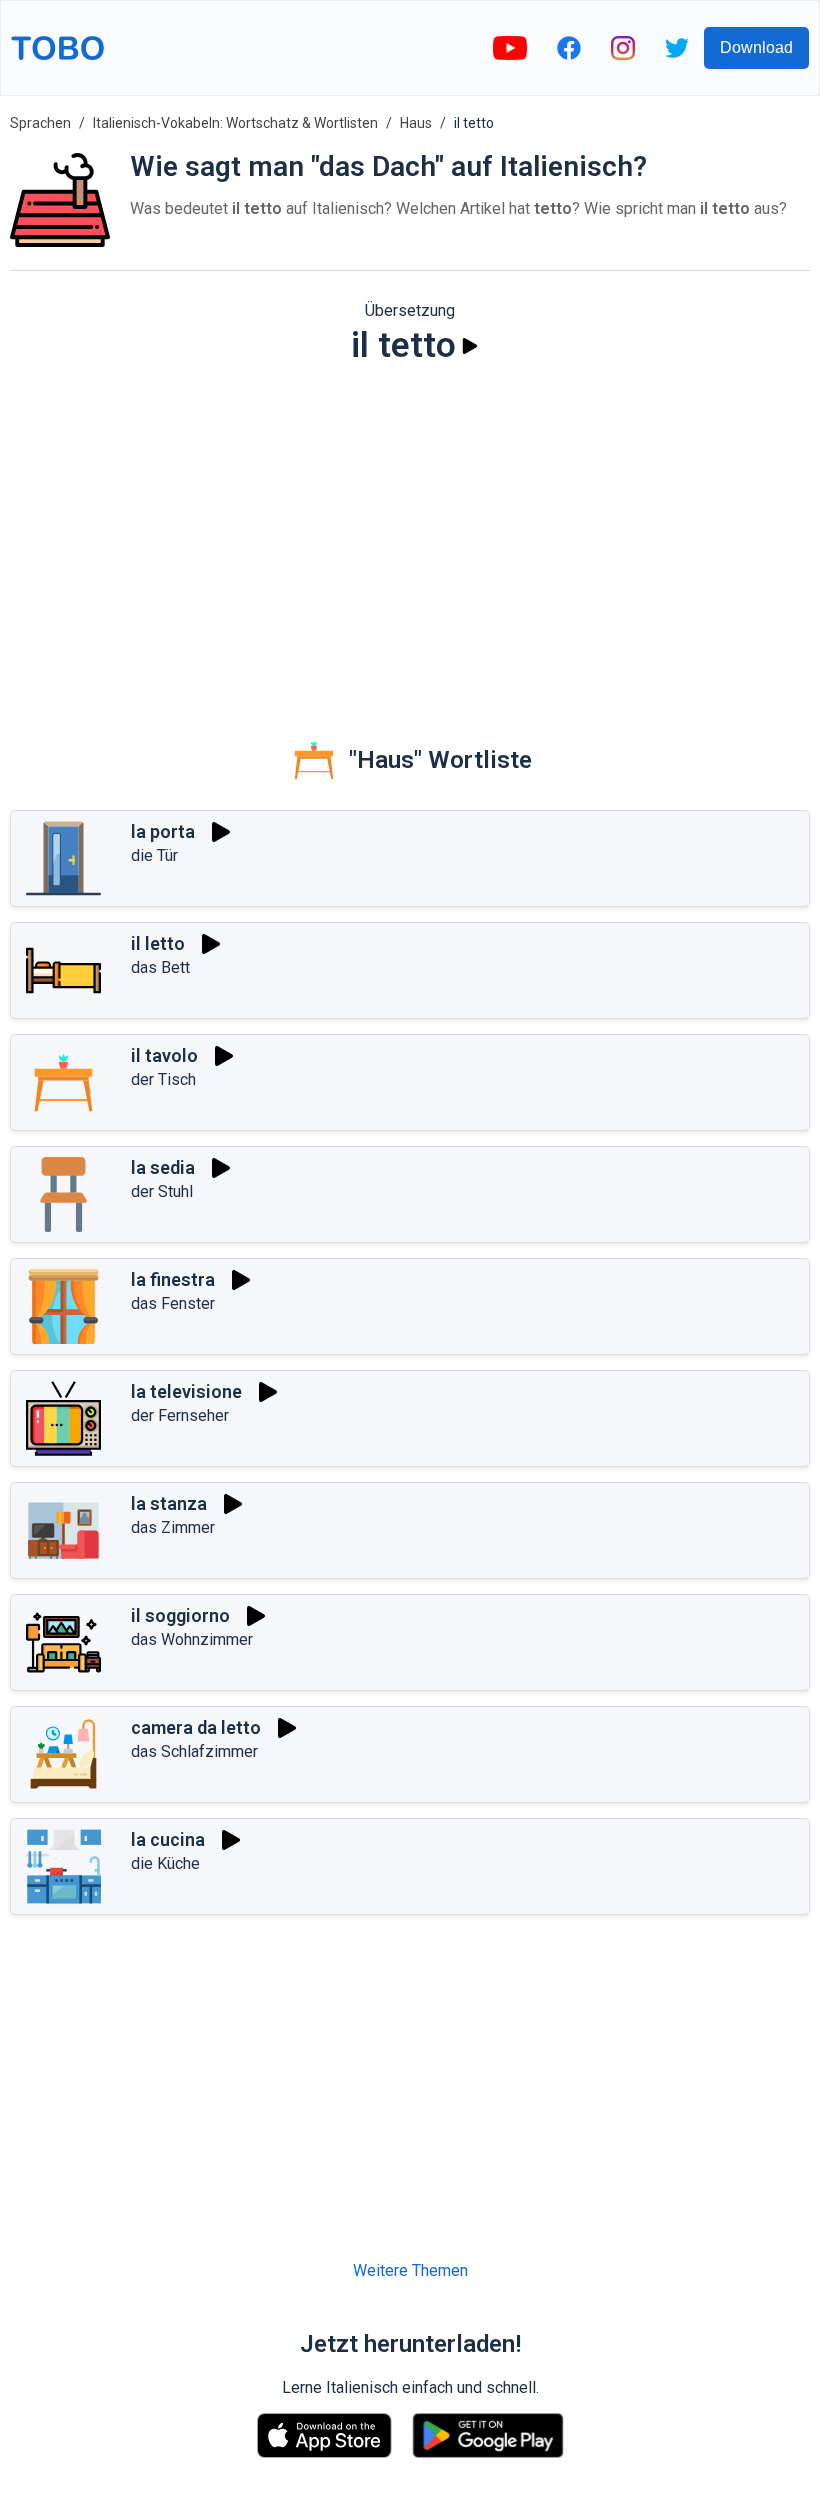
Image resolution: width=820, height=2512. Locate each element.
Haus (416, 123)
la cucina (168, 1839)
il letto (158, 943)
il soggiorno (180, 1615)
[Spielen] (470, 346)
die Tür (154, 855)
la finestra (173, 1279)
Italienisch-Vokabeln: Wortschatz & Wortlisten (235, 123)
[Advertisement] (410, 536)
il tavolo (164, 1055)
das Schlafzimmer (194, 1751)
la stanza (169, 1503)
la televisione (186, 1391)
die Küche (165, 1863)
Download (756, 47)
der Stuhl (162, 1191)
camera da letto (196, 1727)
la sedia (163, 1167)
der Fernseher (180, 1415)
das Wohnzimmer (192, 1639)
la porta (163, 831)
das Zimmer (173, 1527)
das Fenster (173, 1303)
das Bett (160, 967)
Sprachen (40, 123)
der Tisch (163, 1079)
